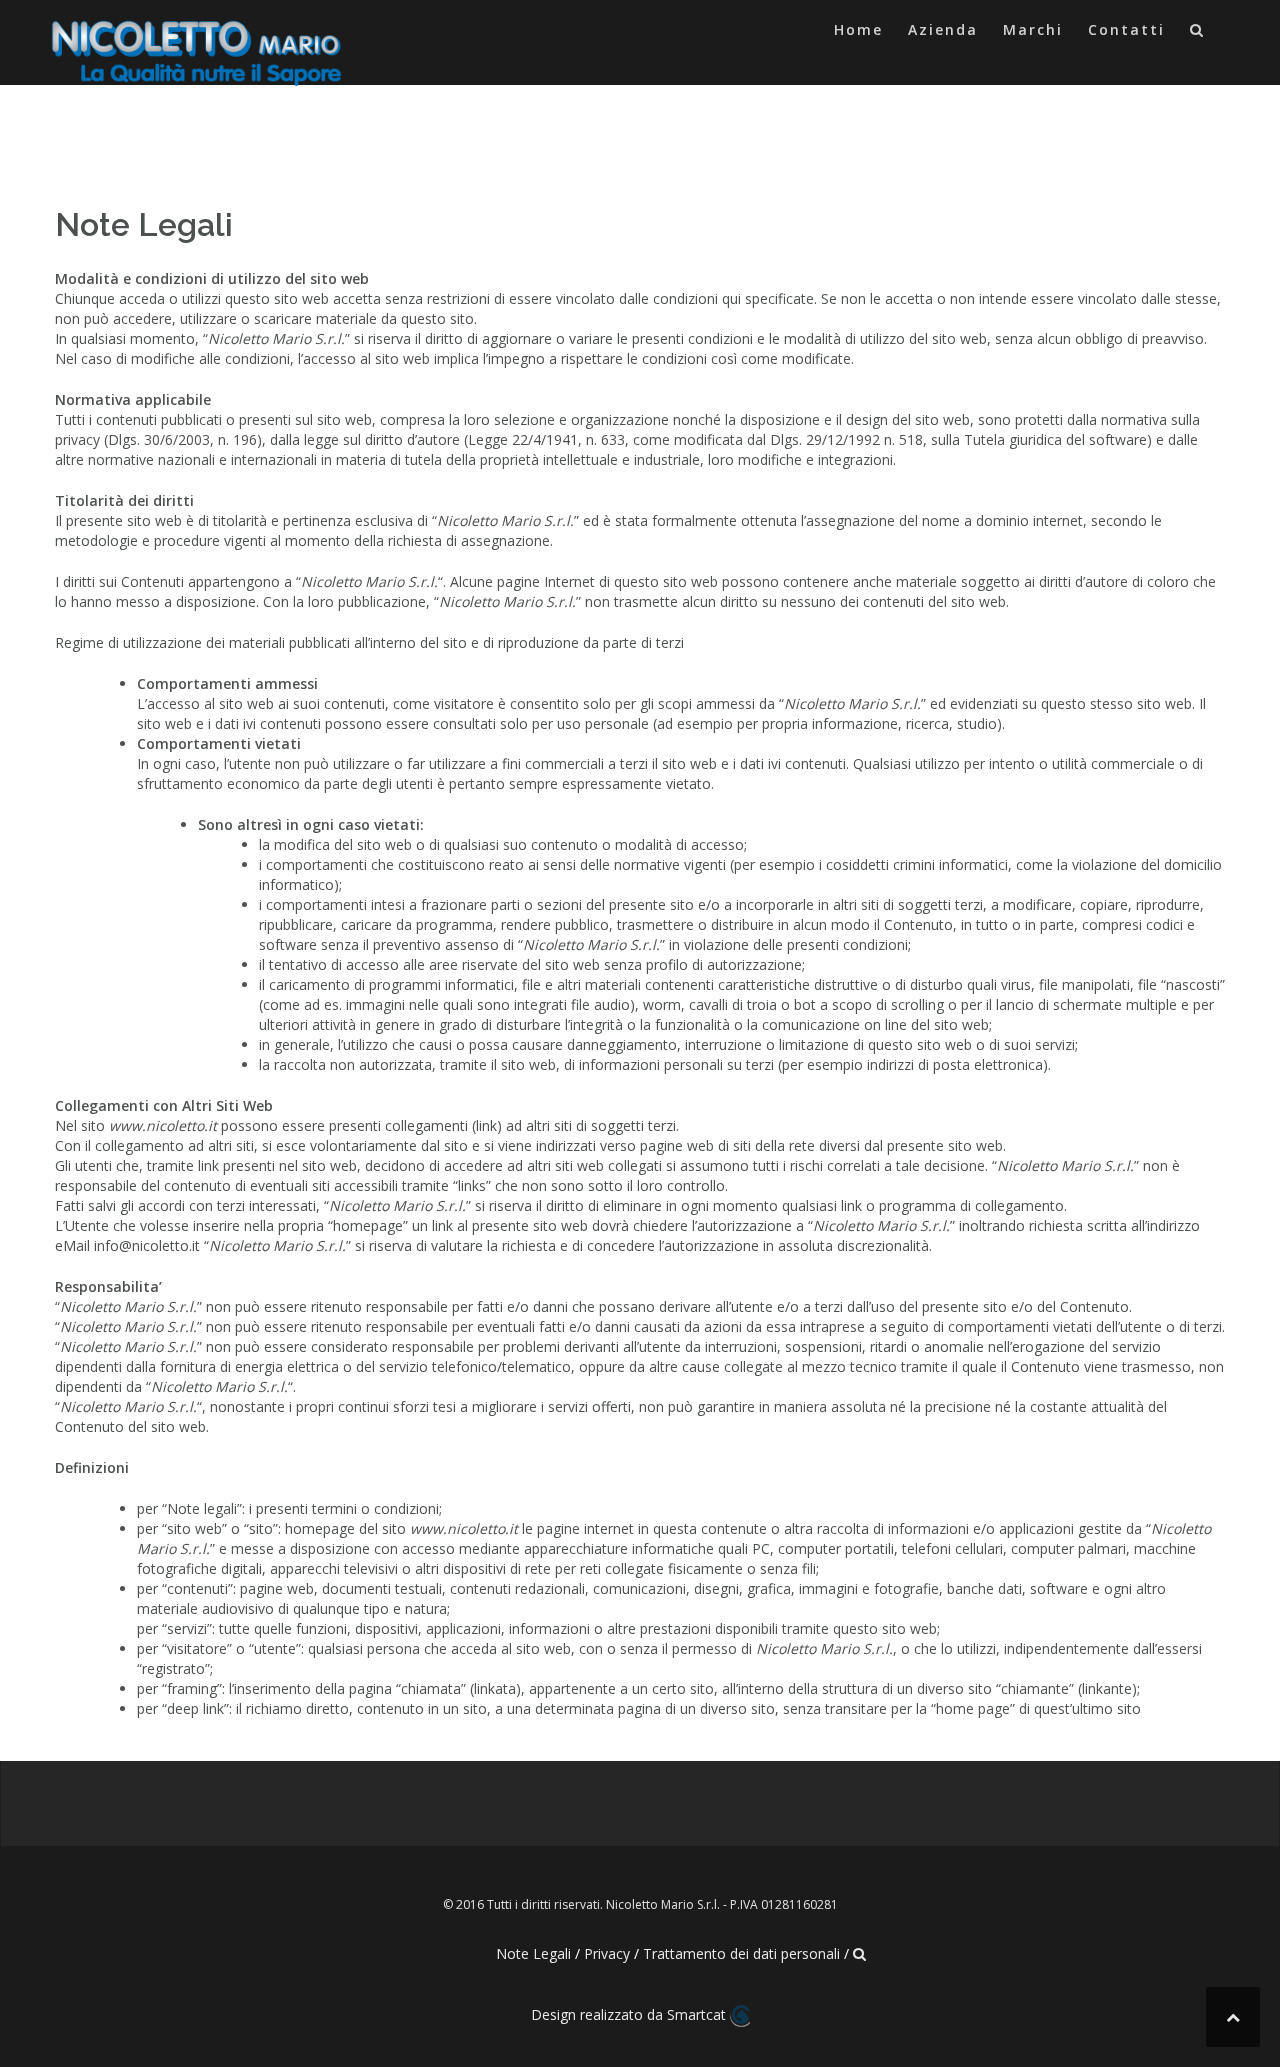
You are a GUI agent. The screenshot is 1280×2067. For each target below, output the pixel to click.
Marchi (1033, 29)
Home (858, 29)
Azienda (943, 29)
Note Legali (533, 1953)
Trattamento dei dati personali (741, 1953)
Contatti (1126, 29)
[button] (1197, 33)
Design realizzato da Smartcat (630, 2014)
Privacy (607, 1953)
